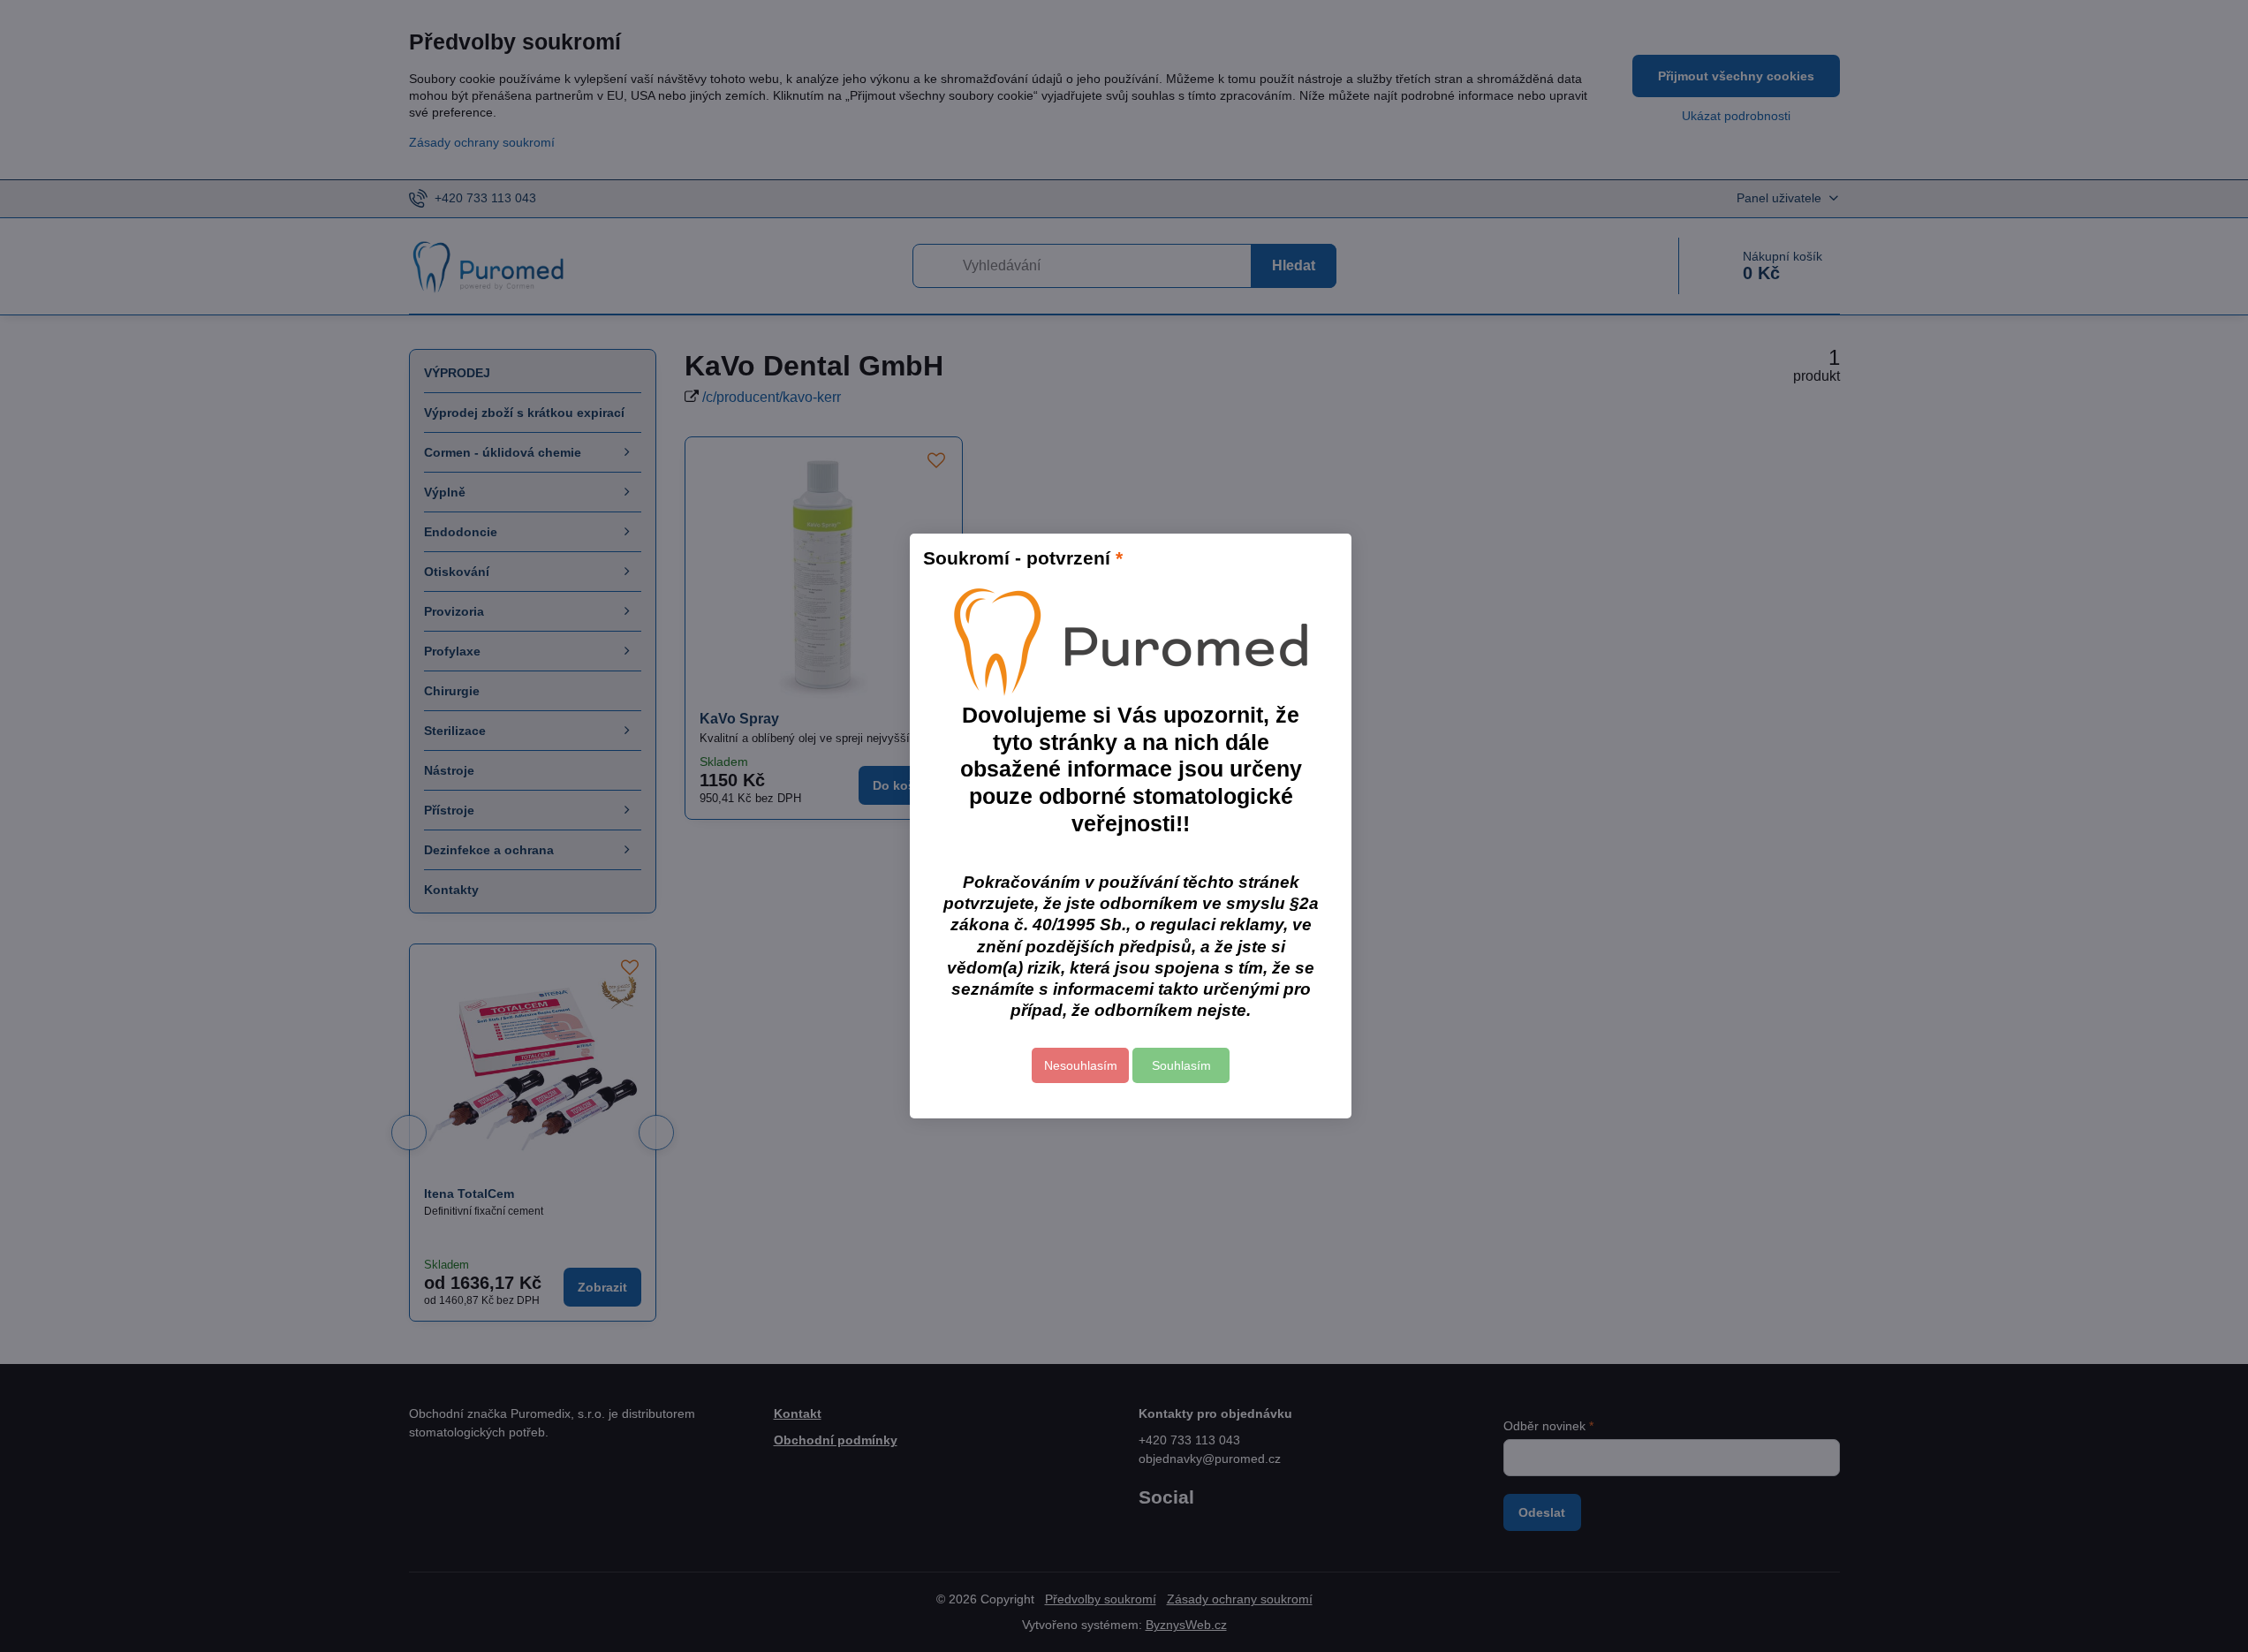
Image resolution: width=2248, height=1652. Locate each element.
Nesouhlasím (1081, 1065)
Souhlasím (1181, 1065)
